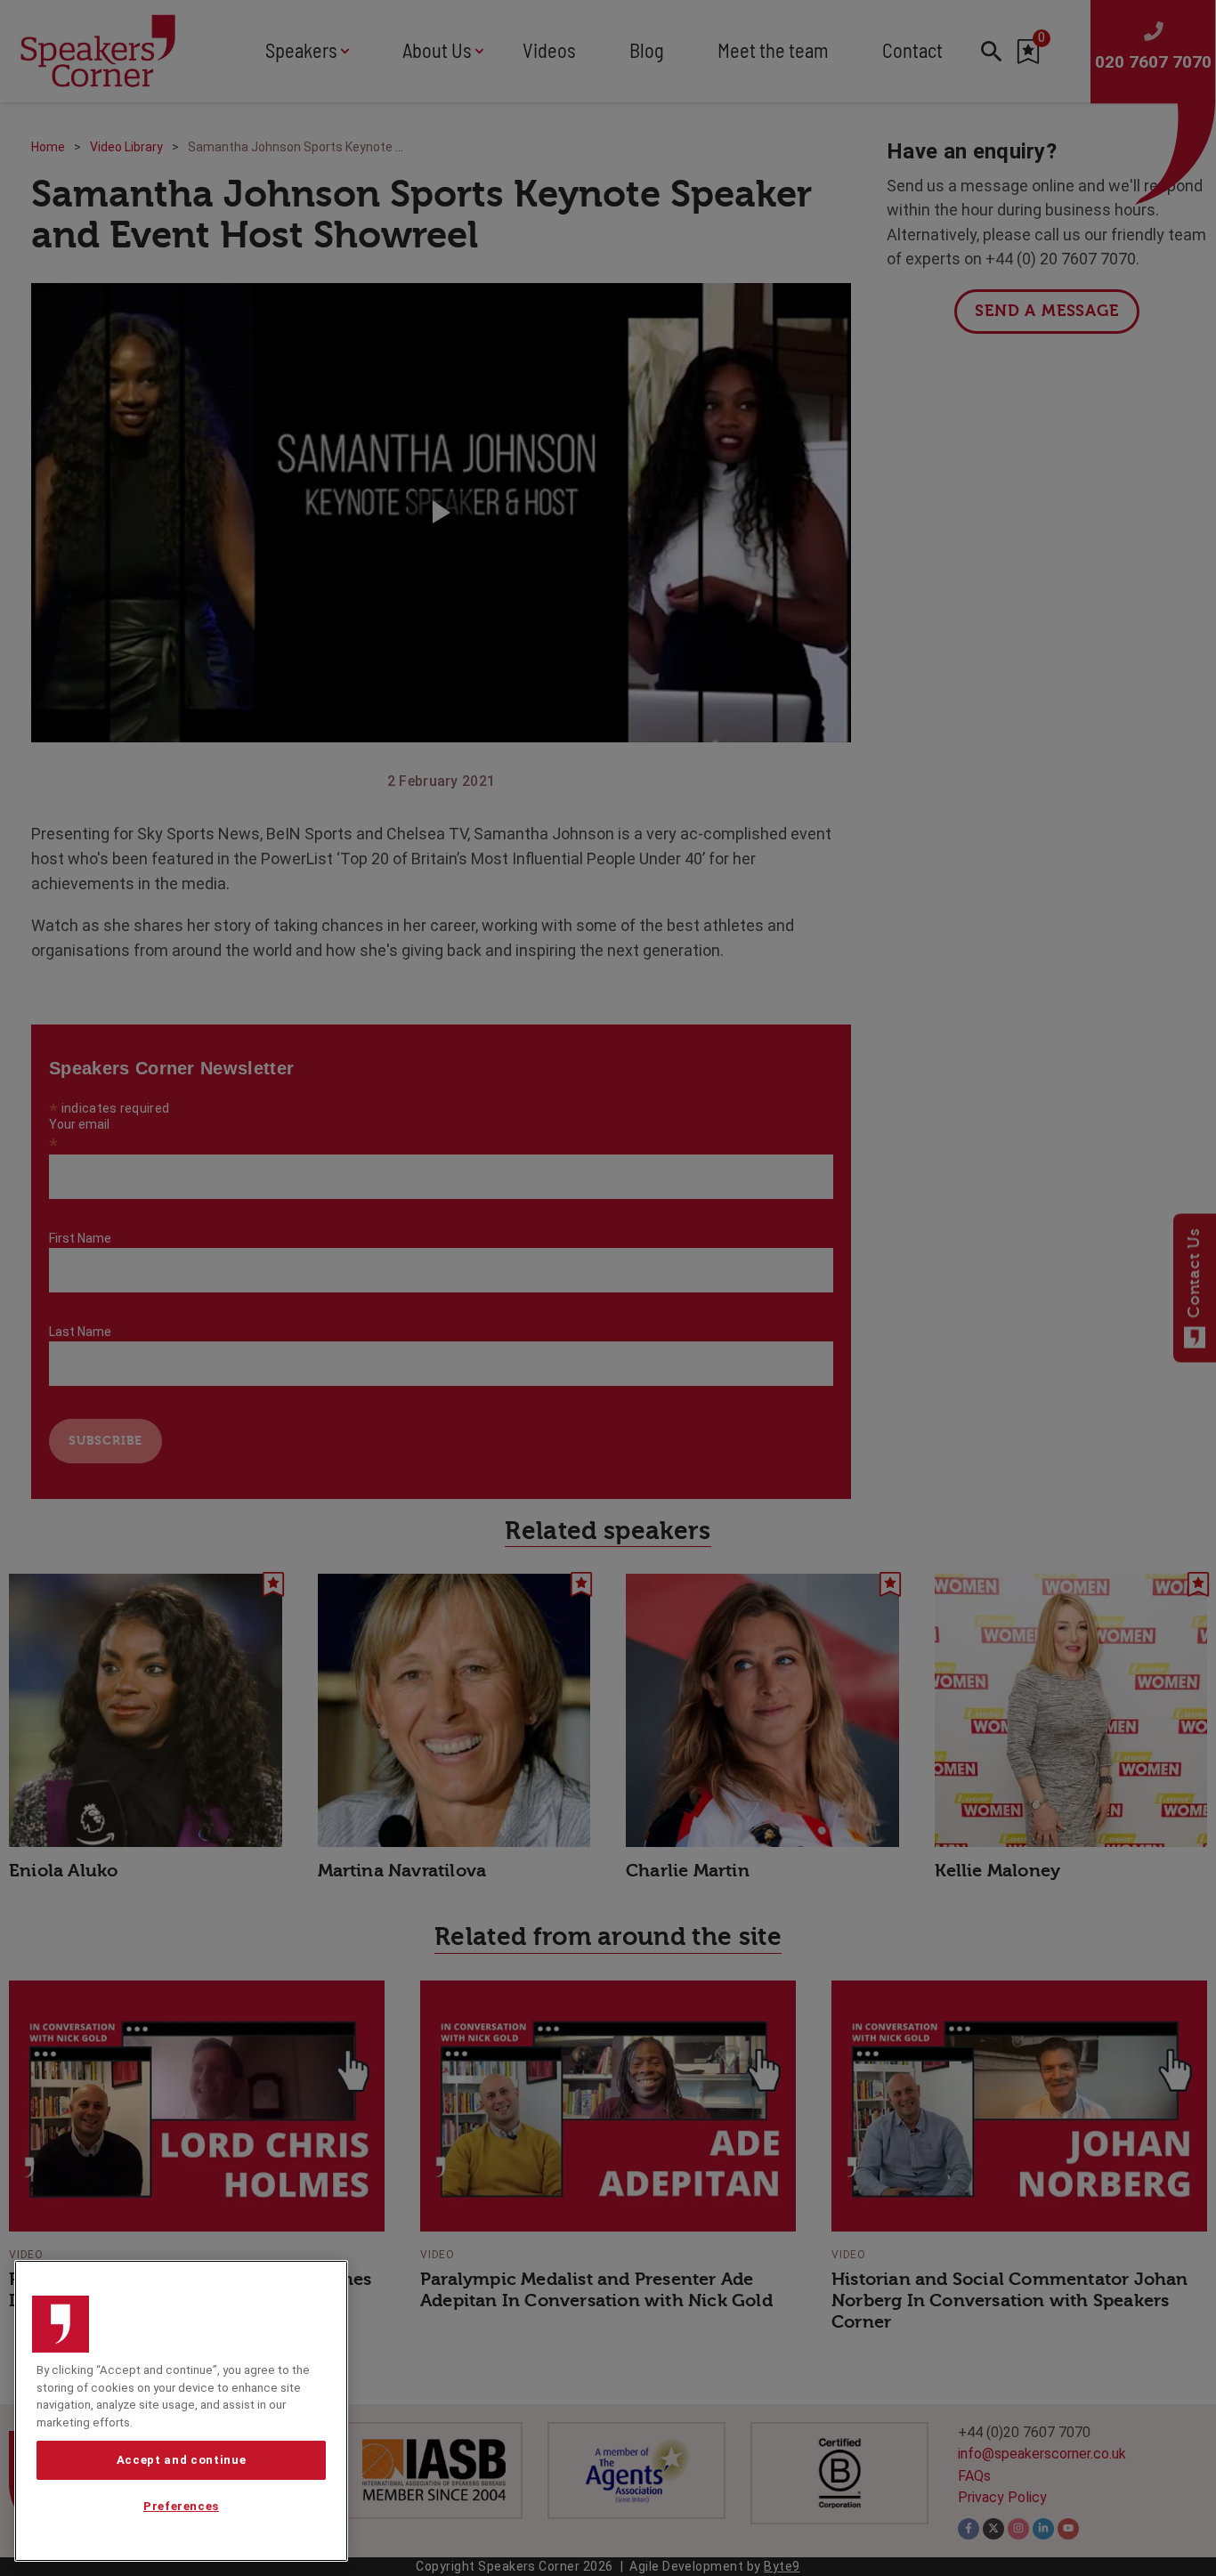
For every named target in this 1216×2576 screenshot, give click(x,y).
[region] (181, 2411)
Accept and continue (181, 2460)
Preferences (181, 2507)
